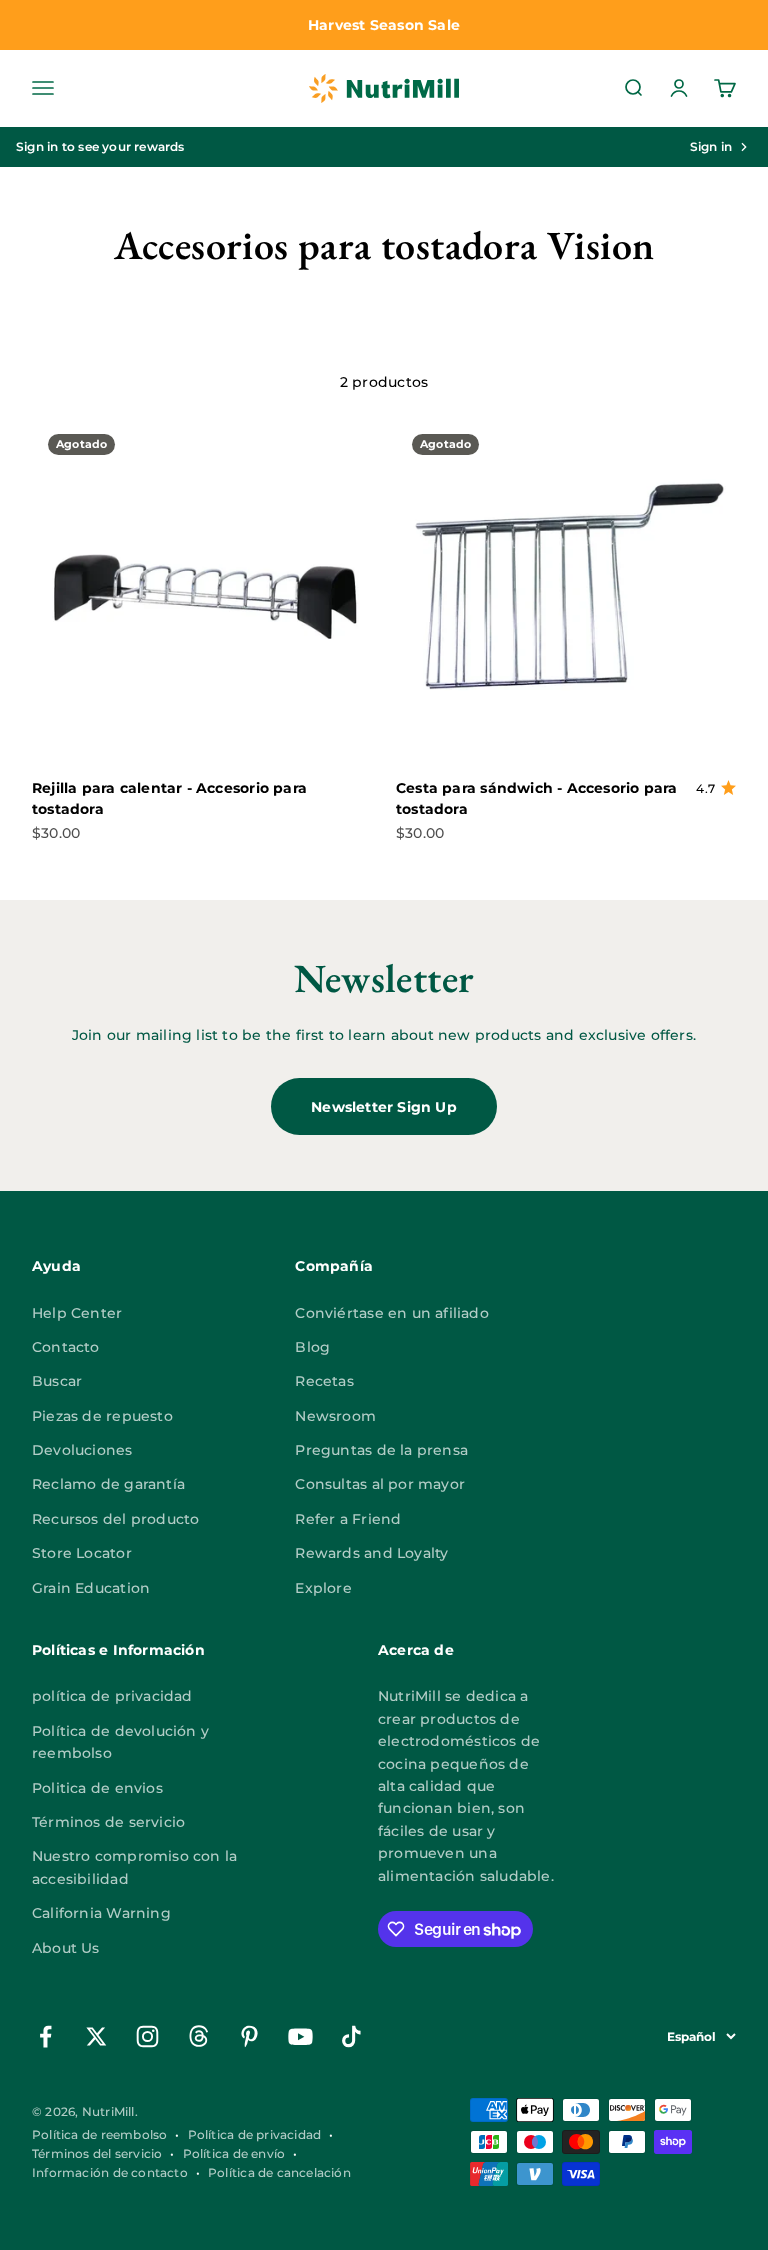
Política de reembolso (99, 2134)
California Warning (101, 1913)
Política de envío (234, 2153)
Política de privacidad (255, 2134)
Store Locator (82, 1553)
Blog (312, 1347)
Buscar (57, 1381)
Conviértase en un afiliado (391, 1313)
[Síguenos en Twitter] (96, 2036)
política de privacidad (112, 1696)
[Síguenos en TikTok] (351, 2036)
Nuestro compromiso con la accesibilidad (134, 1867)
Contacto (66, 1347)
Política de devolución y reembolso (120, 1742)
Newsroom (335, 1416)
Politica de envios (97, 1788)
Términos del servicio (97, 2153)
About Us (66, 1948)
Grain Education (91, 1588)
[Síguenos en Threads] (198, 2036)
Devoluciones (82, 1450)
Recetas (324, 1381)
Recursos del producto (115, 1519)
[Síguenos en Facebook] (45, 2036)
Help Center (77, 1313)
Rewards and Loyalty (371, 1553)
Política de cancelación (279, 2172)
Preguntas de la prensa (381, 1450)
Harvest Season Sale (384, 25)
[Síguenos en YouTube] (300, 2036)
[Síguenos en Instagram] (147, 2036)
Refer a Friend (348, 1519)
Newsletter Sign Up (384, 1107)
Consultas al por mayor (380, 1484)
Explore (323, 1588)
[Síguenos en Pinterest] (249, 2036)
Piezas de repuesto (102, 1416)
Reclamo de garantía (108, 1484)
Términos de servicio (108, 1822)
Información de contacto (110, 2172)
